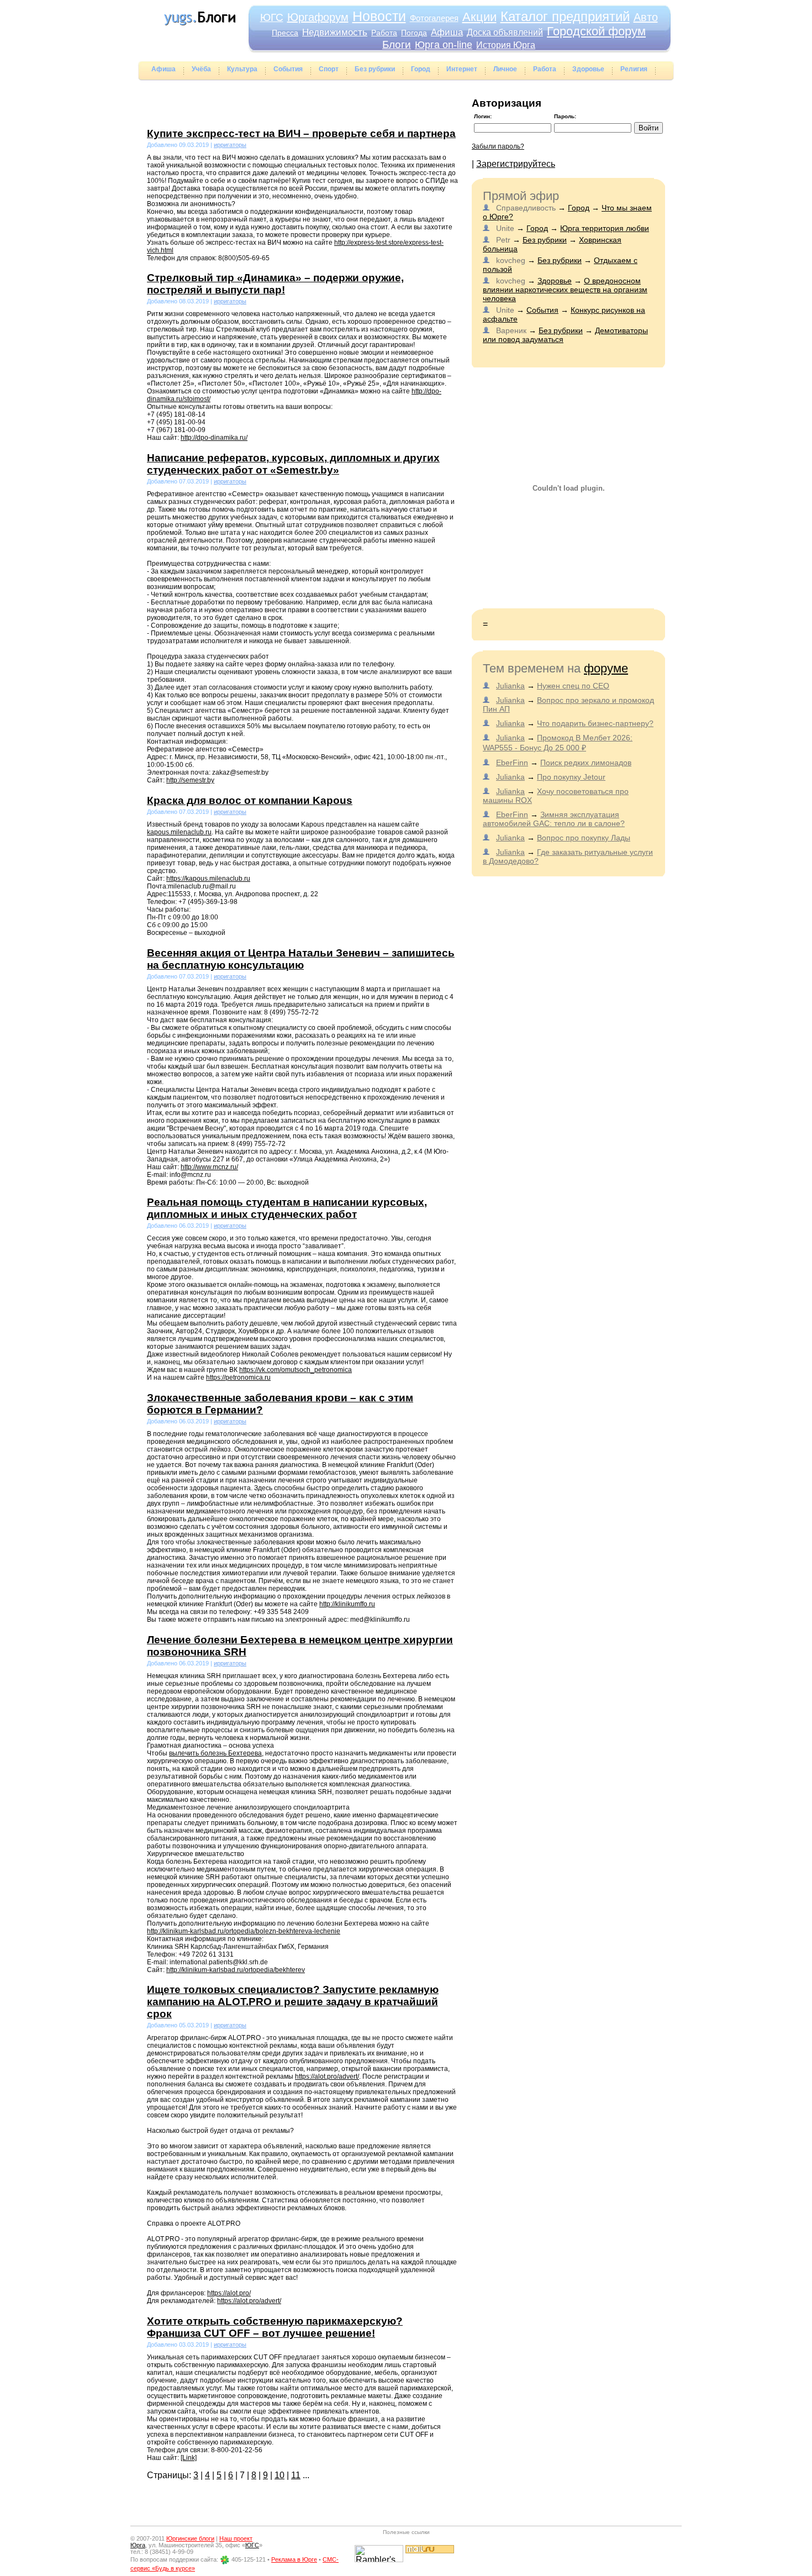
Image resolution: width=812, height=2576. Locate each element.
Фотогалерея (434, 18)
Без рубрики (375, 69)
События (288, 69)
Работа (384, 33)
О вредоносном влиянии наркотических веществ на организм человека (565, 290)
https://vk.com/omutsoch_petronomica (296, 1370)
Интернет (462, 69)
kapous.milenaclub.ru (179, 832)
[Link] (189, 2458)
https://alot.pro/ (229, 2293)
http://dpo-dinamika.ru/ (214, 438)
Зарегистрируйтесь (516, 164)
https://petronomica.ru (238, 1378)
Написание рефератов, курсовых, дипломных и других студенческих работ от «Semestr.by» (293, 464)
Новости (379, 16)
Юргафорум (318, 17)
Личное (505, 69)
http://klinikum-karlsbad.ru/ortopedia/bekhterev (236, 1970)
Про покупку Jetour (571, 777)
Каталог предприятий (565, 16)
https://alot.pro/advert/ (327, 2076)
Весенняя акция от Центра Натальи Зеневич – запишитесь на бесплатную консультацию (301, 959)
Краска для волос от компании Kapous (250, 800)
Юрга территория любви (605, 228)
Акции (479, 17)
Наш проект (236, 2538)
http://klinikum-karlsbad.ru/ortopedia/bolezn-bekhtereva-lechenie (244, 1931)
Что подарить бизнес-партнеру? (595, 723)
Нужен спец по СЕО (573, 686)
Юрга (138, 2545)
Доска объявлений (505, 32)
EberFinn (512, 763)
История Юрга (506, 45)
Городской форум (596, 31)
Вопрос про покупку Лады (584, 838)
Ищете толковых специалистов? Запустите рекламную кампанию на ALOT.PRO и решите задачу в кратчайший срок (293, 2002)
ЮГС (272, 17)
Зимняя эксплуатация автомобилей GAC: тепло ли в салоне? (554, 819)
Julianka (510, 686)
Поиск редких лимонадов (586, 763)
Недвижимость (335, 32)
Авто (646, 17)
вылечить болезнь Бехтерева (215, 1753)
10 (280, 2475)
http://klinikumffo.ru (347, 1604)
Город (421, 69)
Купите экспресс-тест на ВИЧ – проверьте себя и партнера (301, 133)
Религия (634, 69)
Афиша (447, 32)
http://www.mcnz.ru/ (209, 1167)
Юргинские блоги (190, 2538)
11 (296, 2475)
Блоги (397, 44)
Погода (414, 33)
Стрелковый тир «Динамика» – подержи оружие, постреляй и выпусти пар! (275, 284)
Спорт (329, 69)
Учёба (201, 69)
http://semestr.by (190, 780)
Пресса (285, 33)
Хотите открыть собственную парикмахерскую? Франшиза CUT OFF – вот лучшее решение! (275, 2327)
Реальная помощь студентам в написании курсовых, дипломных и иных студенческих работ (287, 1208)
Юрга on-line (444, 45)
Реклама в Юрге (294, 2559)
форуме (606, 668)
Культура (242, 69)
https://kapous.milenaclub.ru (208, 879)
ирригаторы (230, 145)
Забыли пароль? (498, 146)
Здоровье (588, 69)
